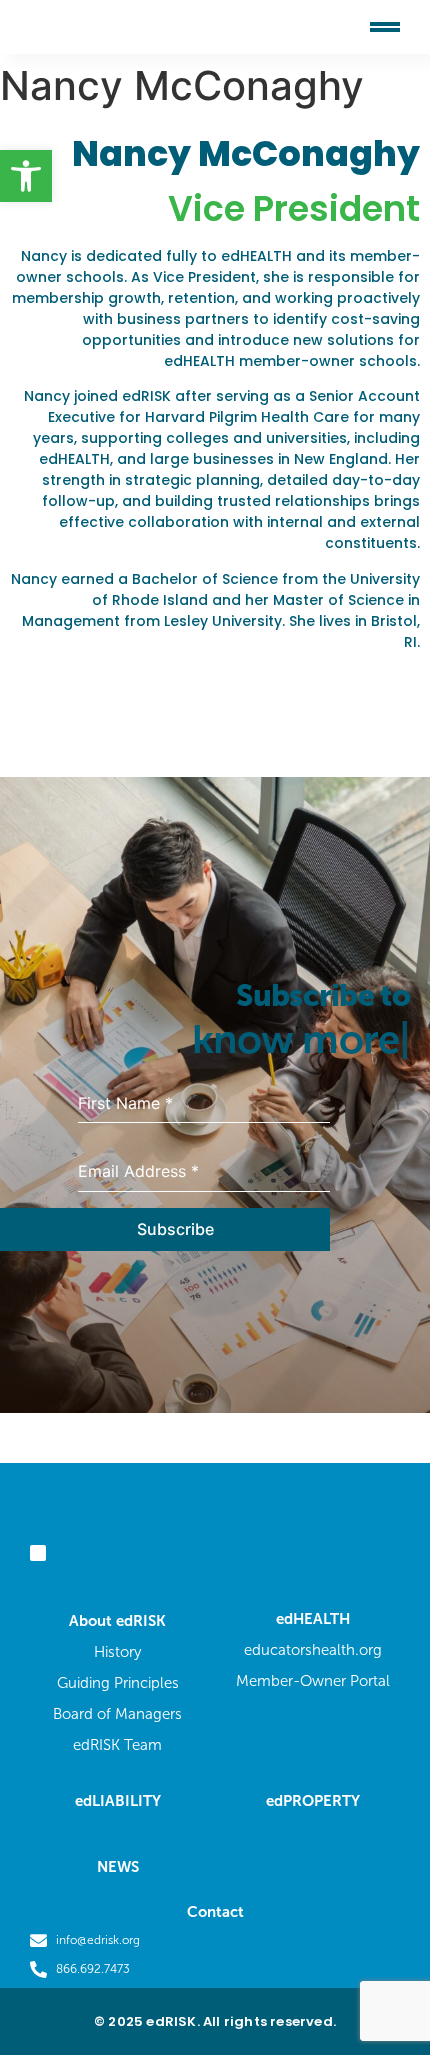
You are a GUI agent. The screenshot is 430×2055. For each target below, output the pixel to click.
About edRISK (117, 1621)
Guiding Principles (118, 1683)
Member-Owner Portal (313, 1681)
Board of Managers (117, 1714)
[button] (26, 176)
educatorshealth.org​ (313, 1650)
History (117, 1652)
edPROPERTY (313, 1801)
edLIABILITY (118, 1801)
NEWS (118, 1867)
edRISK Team (117, 1745)
